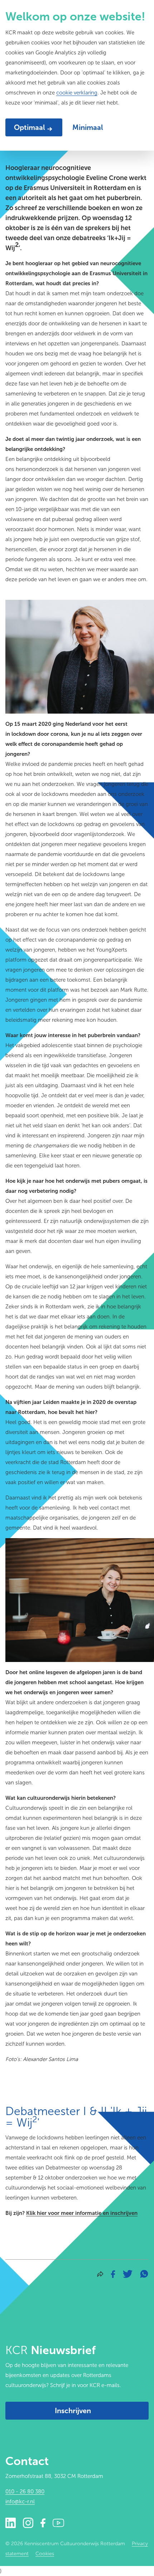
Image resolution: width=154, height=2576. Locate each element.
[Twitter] (128, 2273)
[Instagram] (28, 2522)
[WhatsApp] (144, 2273)
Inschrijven (73, 2411)
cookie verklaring (77, 93)
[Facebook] (113, 2273)
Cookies (45, 2554)
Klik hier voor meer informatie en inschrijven (82, 2213)
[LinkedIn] (11, 2522)
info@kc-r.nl (20, 2502)
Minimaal (88, 127)
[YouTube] (58, 2522)
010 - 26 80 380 (25, 2492)
